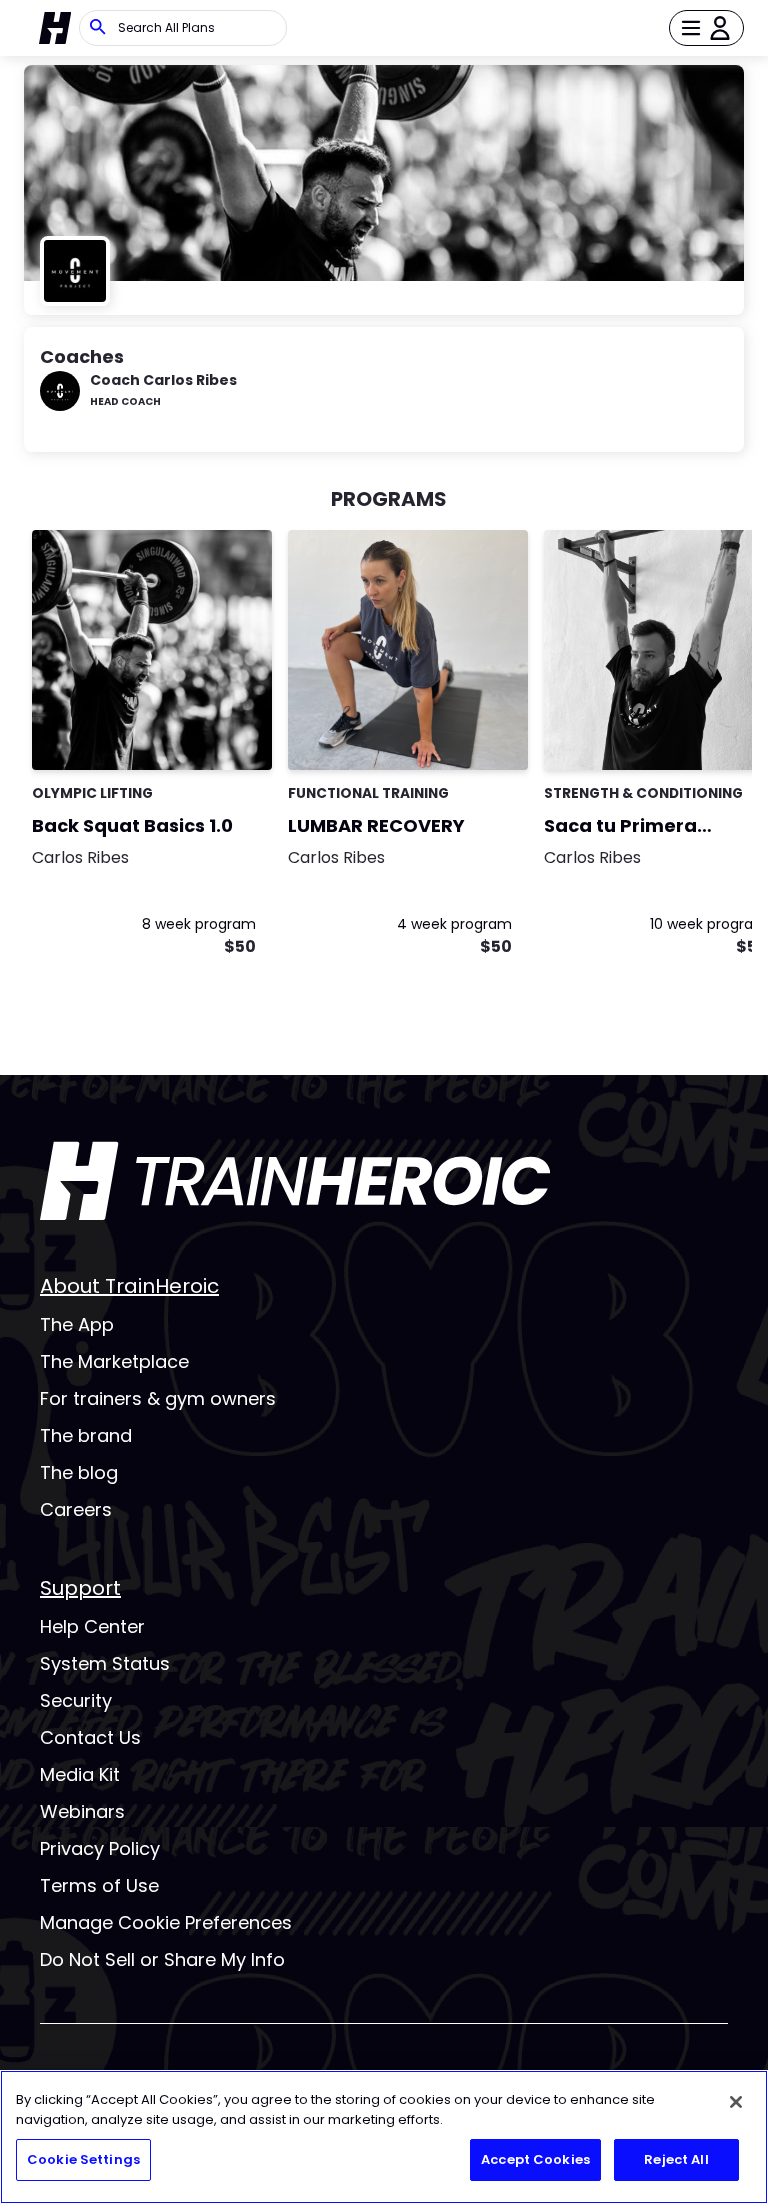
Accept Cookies (535, 2159)
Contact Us (90, 1737)
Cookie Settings (83, 2159)
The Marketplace (114, 1361)
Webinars (82, 1811)
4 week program (454, 924)
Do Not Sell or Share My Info (162, 1959)
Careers (76, 1509)
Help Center (92, 1626)
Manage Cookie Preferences (166, 1922)
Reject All (676, 2159)
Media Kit (80, 1774)
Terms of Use (99, 1885)
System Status (105, 1663)
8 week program (199, 924)
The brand (86, 1435)
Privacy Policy (100, 1848)
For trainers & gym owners (158, 1398)
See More (202, 733)
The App (77, 1324)
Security (76, 1700)
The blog (79, 1472)
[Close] (736, 2102)
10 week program (709, 924)
